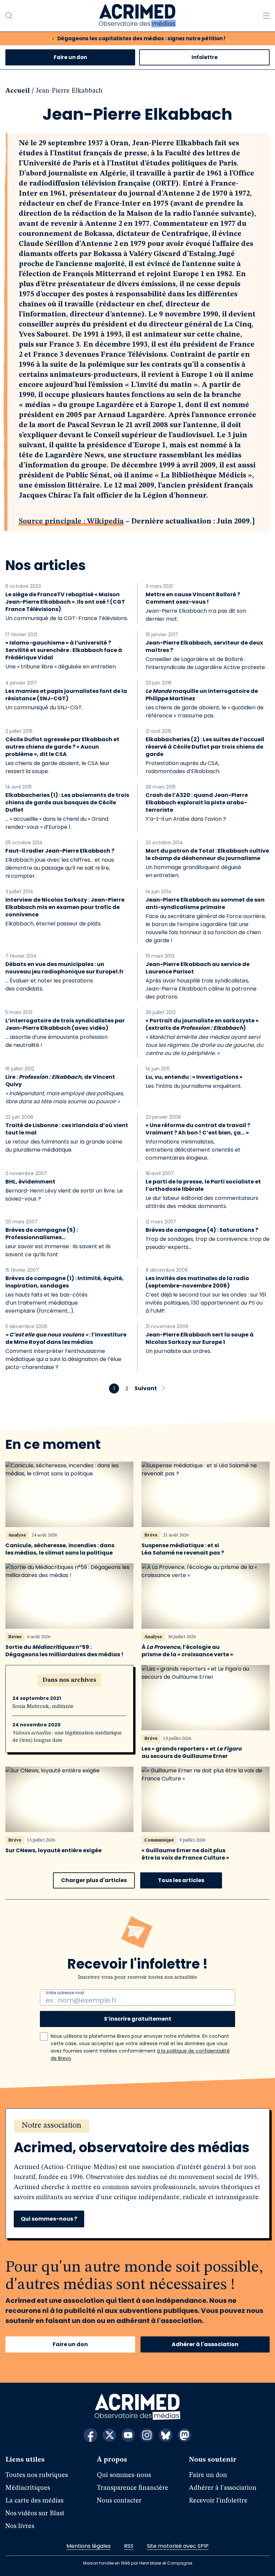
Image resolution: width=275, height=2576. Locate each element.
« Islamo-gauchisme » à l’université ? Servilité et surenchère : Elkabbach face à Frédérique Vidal (64, 650)
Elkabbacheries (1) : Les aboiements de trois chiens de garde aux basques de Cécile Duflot (67, 803)
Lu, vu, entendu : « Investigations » (194, 1077)
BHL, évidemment (30, 1182)
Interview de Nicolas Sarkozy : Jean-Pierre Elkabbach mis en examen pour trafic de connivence (65, 907)
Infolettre (205, 57)
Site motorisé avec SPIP (178, 2546)
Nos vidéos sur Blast (35, 2514)
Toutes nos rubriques (37, 2475)
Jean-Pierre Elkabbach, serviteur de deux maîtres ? (204, 647)
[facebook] (91, 2435)
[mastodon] (184, 2435)
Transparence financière (133, 2488)
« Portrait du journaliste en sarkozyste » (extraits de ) (202, 1024)
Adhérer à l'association (205, 2344)
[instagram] (147, 2435)
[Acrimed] (137, 16)
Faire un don (70, 57)
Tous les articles (181, 1880)
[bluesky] (166, 2435)
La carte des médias (34, 2501)
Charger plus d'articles (94, 1880)
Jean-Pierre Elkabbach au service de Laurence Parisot (198, 968)
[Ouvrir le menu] (266, 16)
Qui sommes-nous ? (49, 2219)
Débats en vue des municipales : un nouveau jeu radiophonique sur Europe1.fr (65, 968)
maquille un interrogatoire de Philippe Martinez (202, 695)
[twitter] (109, 2435)
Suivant (146, 1388)
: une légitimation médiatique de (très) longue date (67, 1737)
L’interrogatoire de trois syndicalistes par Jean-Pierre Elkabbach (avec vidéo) (65, 1024)
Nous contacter (119, 2501)
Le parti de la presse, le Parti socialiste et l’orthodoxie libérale (203, 1185)
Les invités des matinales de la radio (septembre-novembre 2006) (197, 1282)
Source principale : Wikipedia (71, 521)
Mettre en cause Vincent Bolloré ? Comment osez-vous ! (193, 598)
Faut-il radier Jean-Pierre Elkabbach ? (60, 851)
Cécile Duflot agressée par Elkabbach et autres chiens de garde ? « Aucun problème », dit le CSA (62, 747)
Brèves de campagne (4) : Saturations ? (202, 1230)
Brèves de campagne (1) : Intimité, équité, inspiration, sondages (65, 1282)
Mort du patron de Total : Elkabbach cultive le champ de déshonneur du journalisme (207, 855)
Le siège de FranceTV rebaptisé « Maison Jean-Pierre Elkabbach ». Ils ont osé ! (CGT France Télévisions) (65, 602)
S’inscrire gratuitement (138, 2019)
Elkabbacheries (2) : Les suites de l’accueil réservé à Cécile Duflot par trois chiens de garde (205, 747)
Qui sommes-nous (124, 2475)
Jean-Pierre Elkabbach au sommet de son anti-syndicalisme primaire (205, 904)
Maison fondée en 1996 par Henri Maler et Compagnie (138, 2563)
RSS (129, 2546)
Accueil (18, 91)
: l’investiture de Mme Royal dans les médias (66, 1338)
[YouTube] (128, 2435)
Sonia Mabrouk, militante (43, 1707)
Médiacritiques (28, 2488)
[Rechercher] (9, 16)
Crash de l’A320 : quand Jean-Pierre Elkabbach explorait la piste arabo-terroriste (197, 803)
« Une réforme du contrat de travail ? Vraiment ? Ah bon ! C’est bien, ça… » (198, 1129)
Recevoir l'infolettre (218, 2501)
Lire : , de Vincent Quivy (60, 1081)
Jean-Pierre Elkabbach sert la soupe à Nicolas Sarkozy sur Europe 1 (200, 1338)
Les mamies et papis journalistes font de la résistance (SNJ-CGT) (66, 695)
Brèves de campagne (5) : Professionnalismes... (42, 1234)
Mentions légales (89, 2546)
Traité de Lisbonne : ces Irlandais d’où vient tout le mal (67, 1129)
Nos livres (20, 2526)
